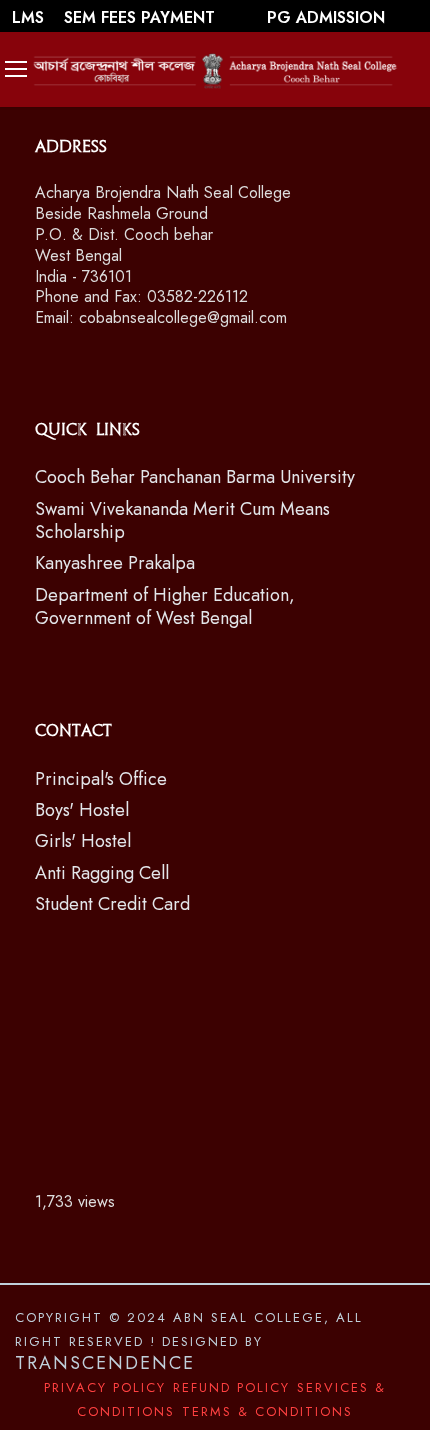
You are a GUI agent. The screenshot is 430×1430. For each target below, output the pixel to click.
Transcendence (105, 1363)
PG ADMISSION (326, 17)
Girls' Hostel (83, 841)
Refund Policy (231, 1387)
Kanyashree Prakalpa (115, 563)
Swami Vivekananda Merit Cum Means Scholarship (182, 520)
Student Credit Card (112, 904)
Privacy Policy (105, 1387)
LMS (30, 17)
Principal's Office (101, 779)
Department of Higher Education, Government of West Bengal (165, 606)
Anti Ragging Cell (102, 873)
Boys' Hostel (82, 810)
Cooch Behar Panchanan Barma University (195, 477)
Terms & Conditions (267, 1411)
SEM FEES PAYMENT (142, 17)
